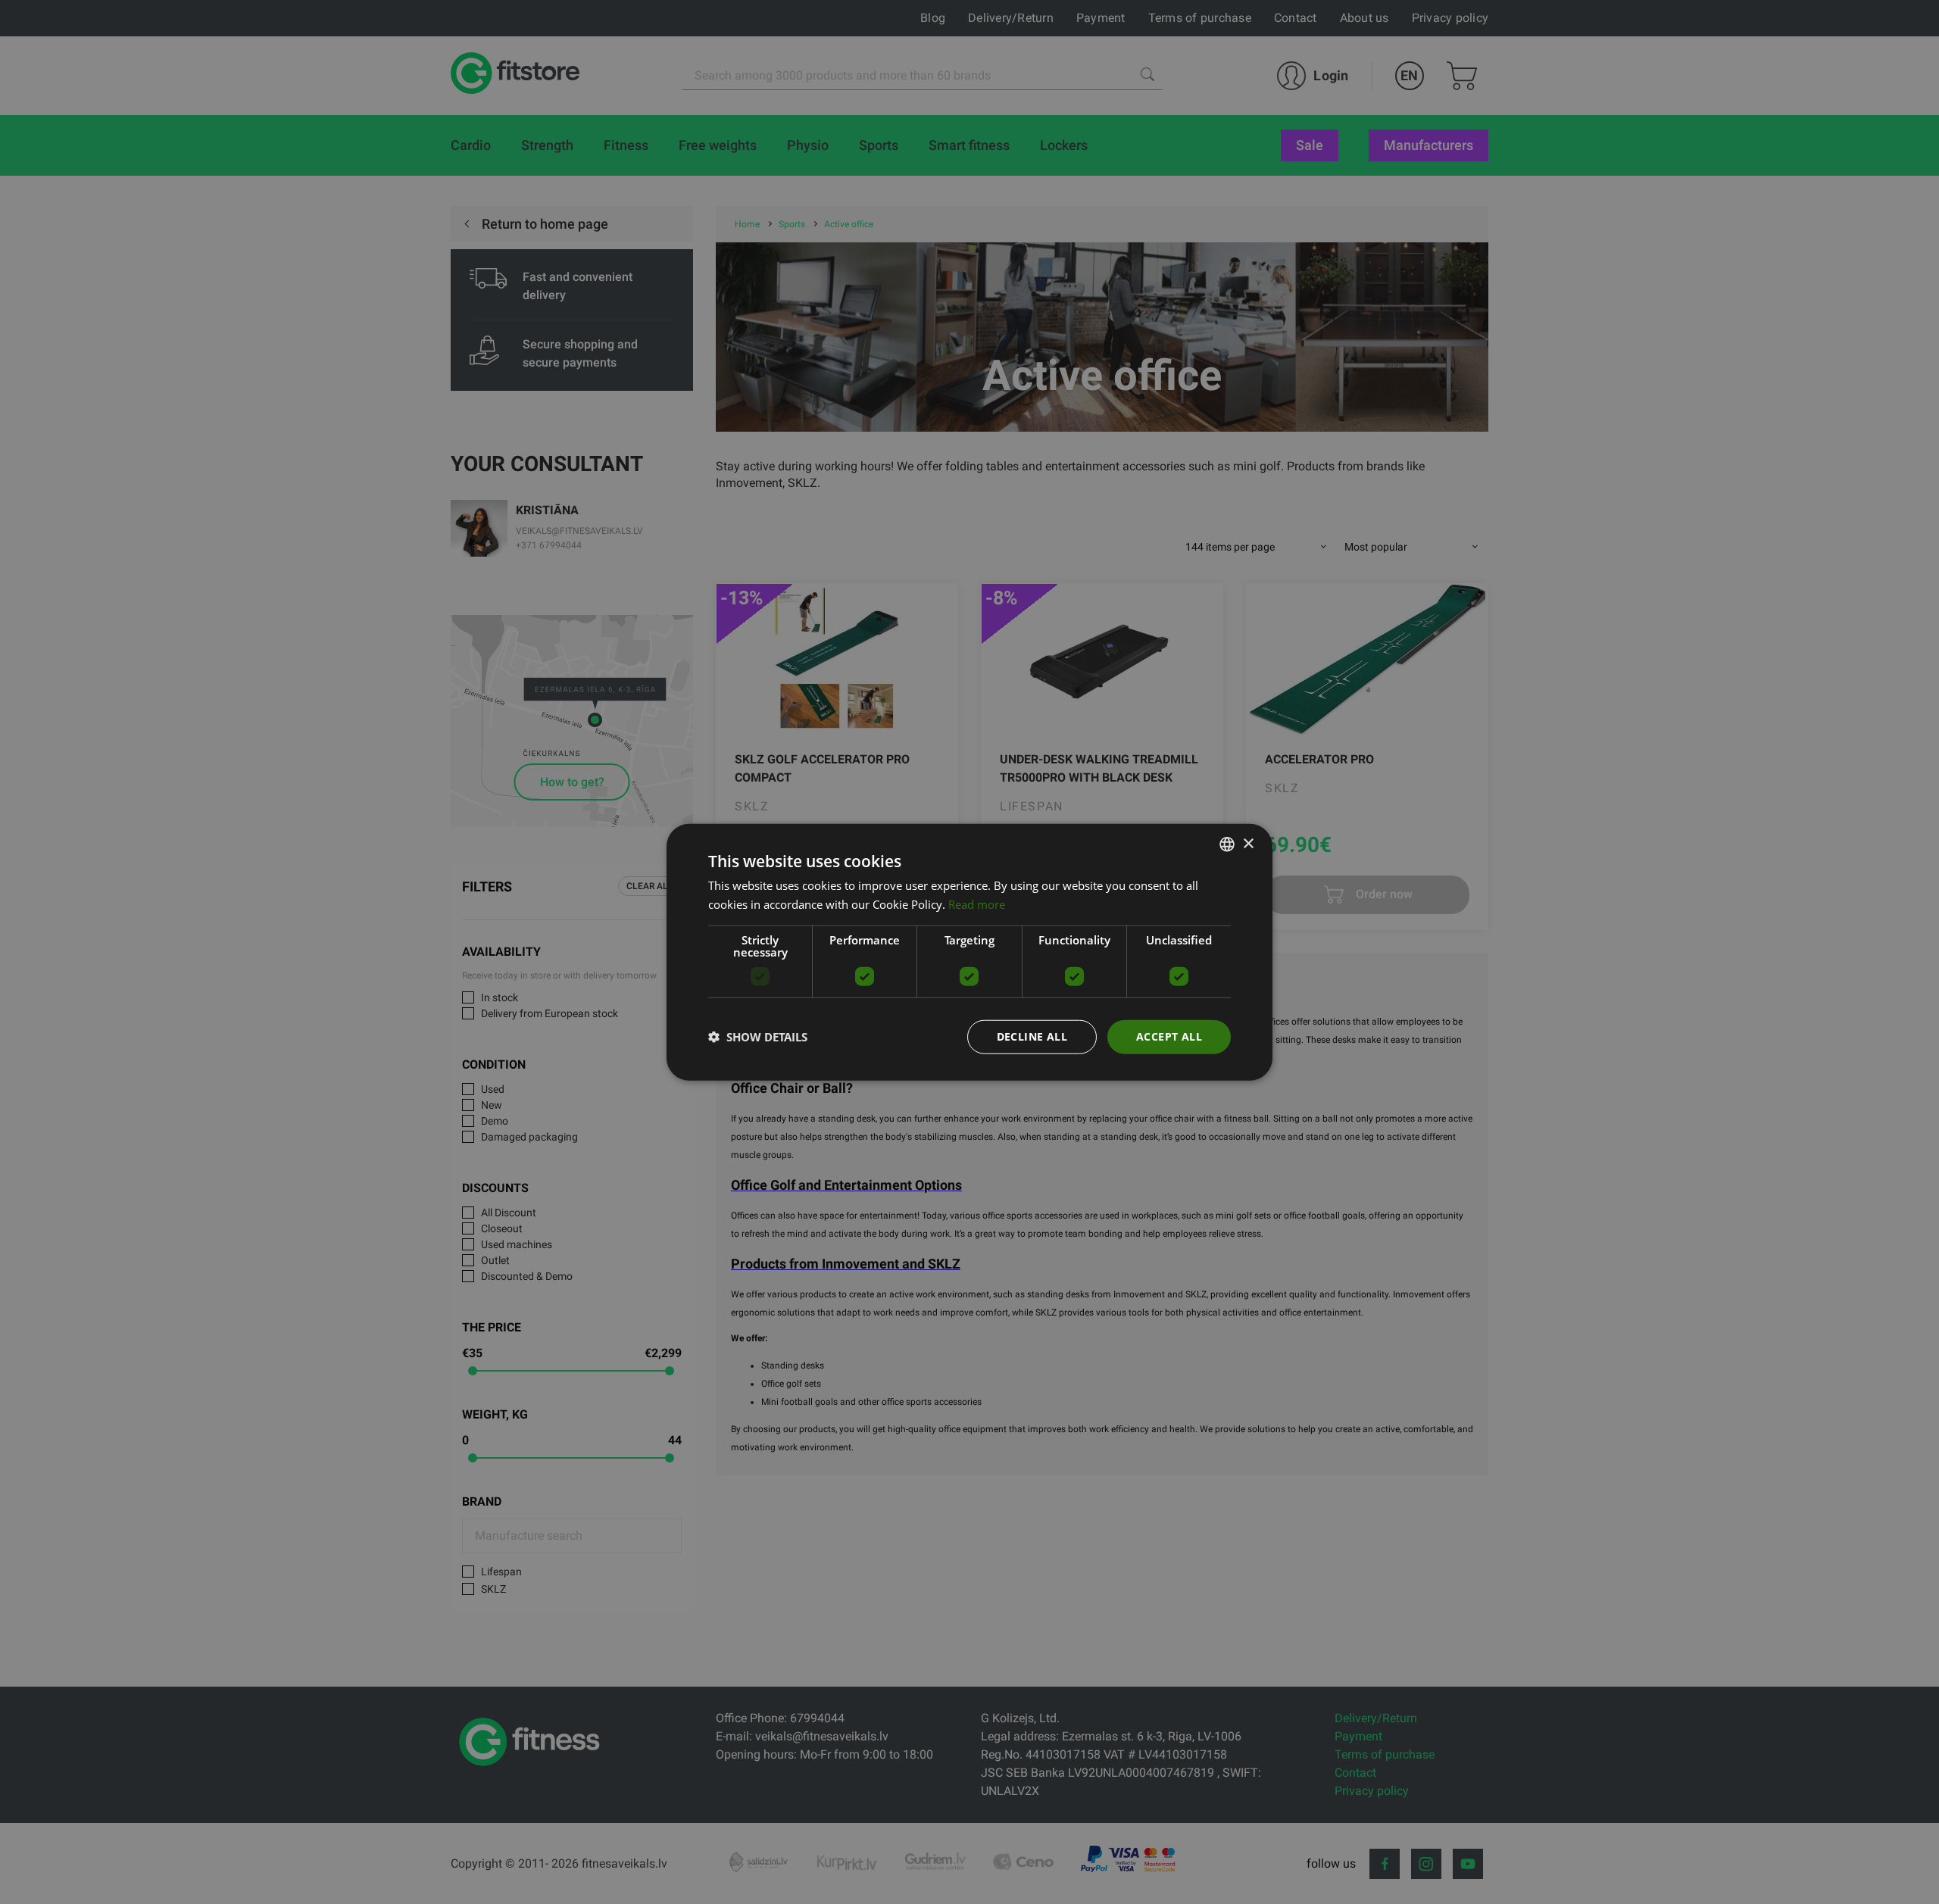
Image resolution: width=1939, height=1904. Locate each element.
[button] (758, 1037)
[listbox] (1227, 844)
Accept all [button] (1169, 1036)
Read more (977, 904)
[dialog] (969, 952)
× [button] (1248, 843)
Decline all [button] (1032, 1036)
